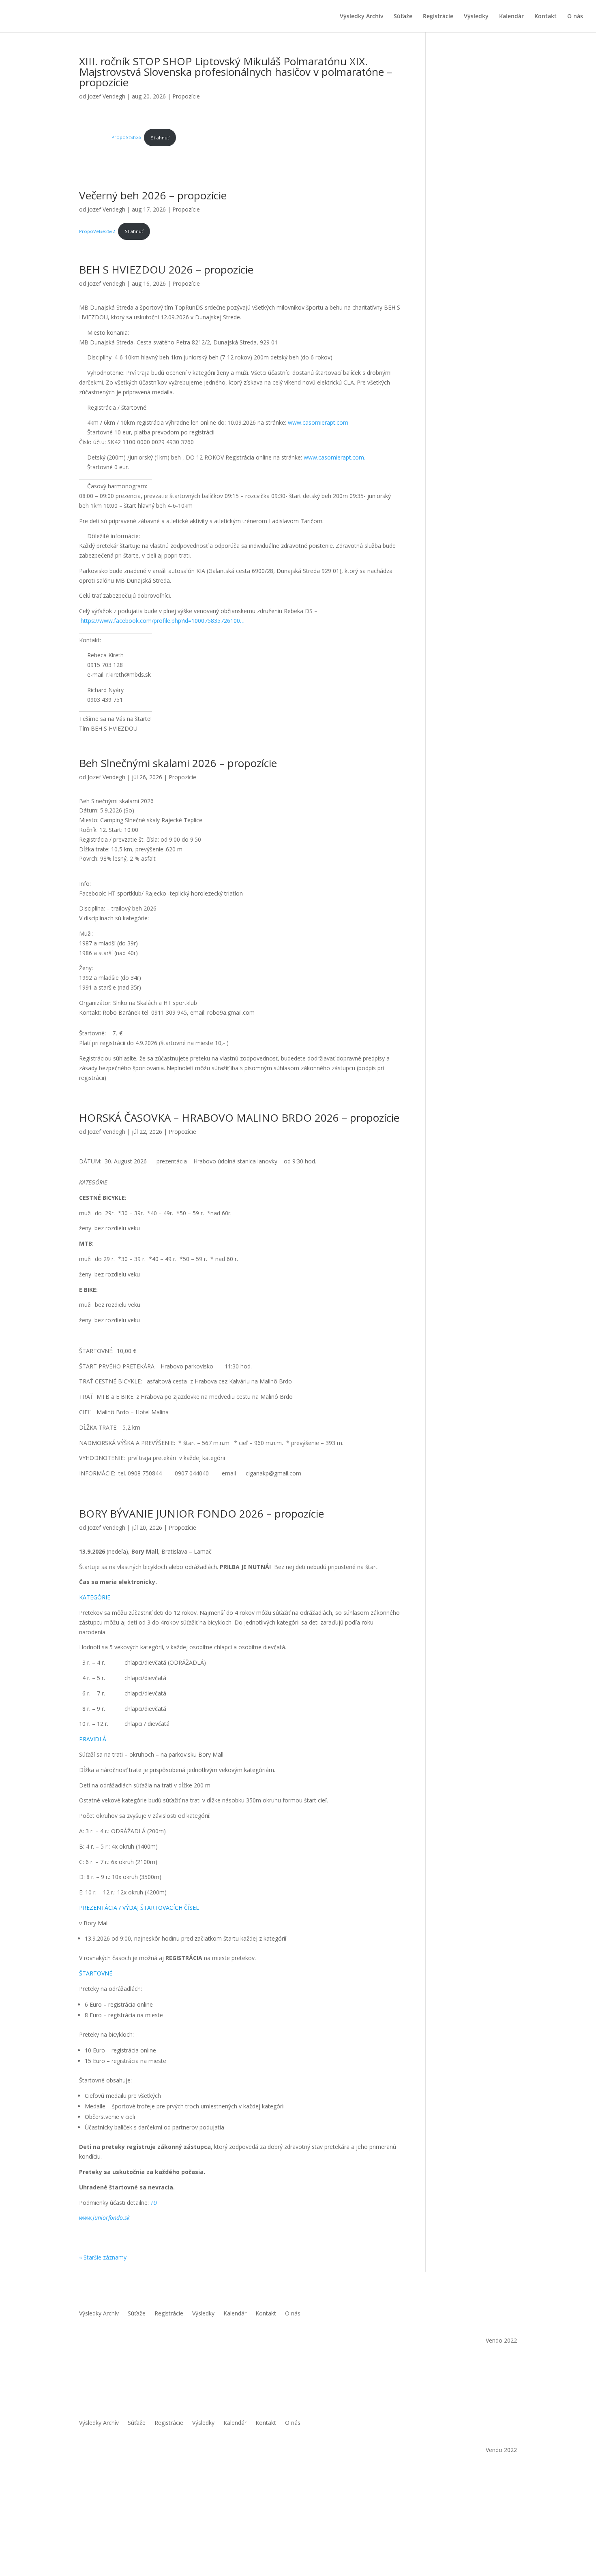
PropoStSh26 (126, 138)
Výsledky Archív (361, 17)
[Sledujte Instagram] (510, 2314)
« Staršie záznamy (103, 2257)
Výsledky (476, 17)
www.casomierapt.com (318, 422)
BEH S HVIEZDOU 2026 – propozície (166, 269)
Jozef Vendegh (106, 96)
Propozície (186, 96)
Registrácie (438, 17)
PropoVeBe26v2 (97, 231)
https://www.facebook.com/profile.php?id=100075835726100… (163, 621)
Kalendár (511, 17)
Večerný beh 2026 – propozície (153, 195)
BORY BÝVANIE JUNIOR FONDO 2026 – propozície (202, 1514)
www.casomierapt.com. (334, 457)
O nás (575, 17)
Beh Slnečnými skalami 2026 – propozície (178, 763)
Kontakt (546, 17)
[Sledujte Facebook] (494, 2314)
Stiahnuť (160, 138)
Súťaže (403, 17)
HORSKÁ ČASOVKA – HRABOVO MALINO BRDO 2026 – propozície (239, 1118)
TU (154, 2203)
